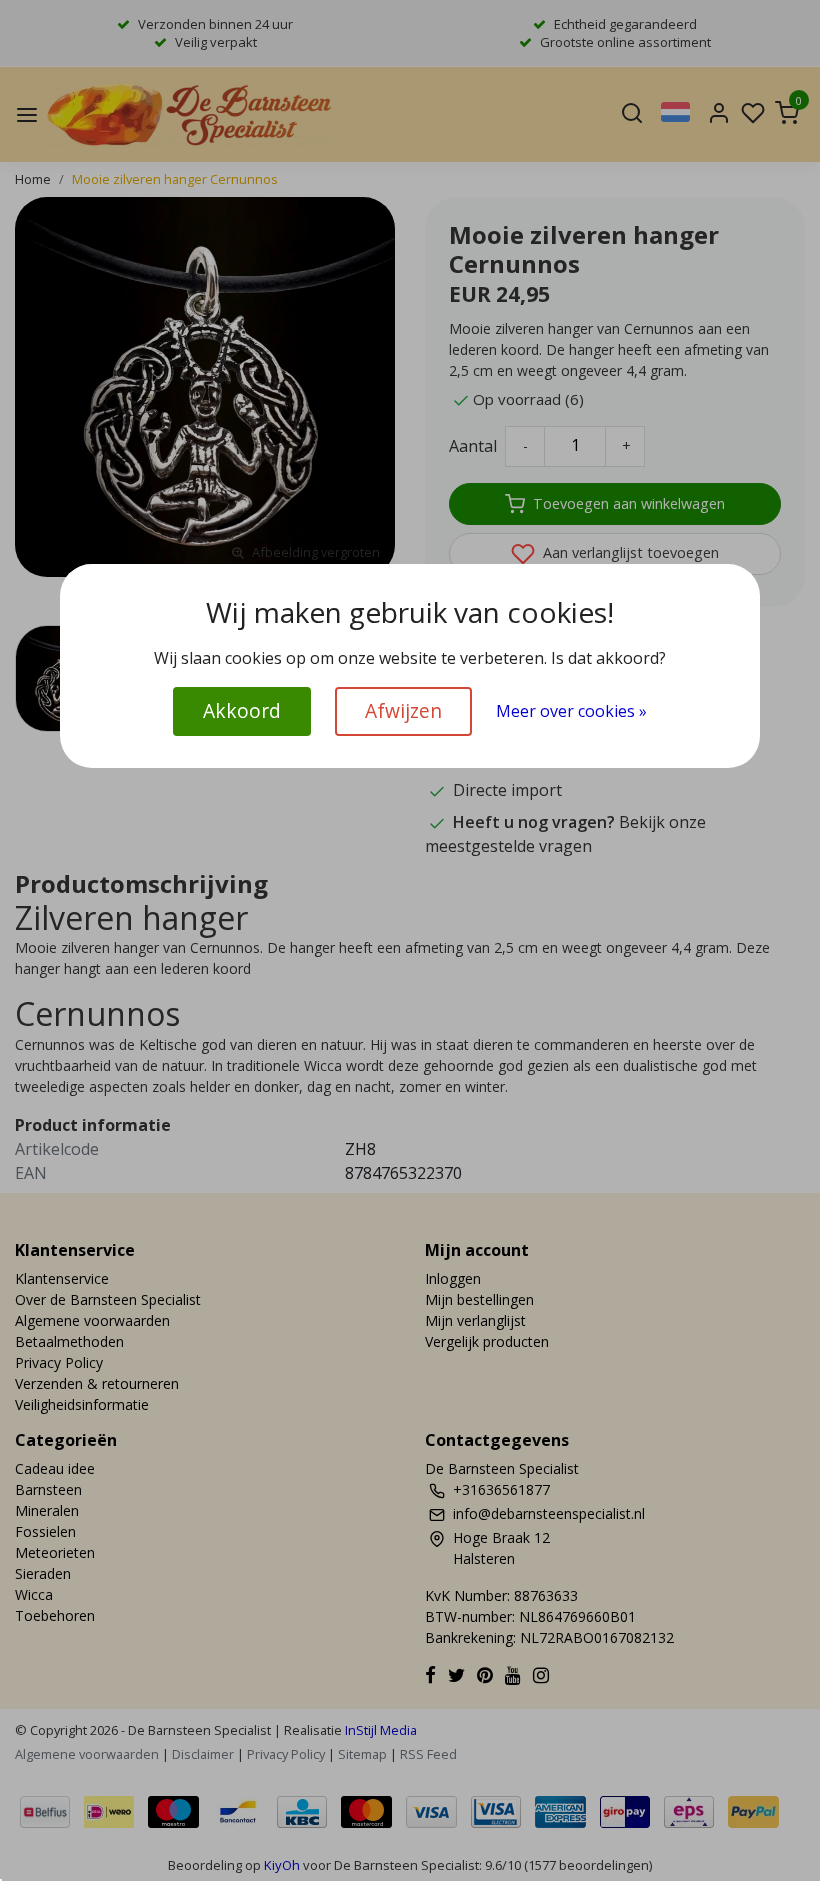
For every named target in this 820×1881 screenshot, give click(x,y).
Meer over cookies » (571, 711)
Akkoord (242, 710)
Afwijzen (403, 710)
